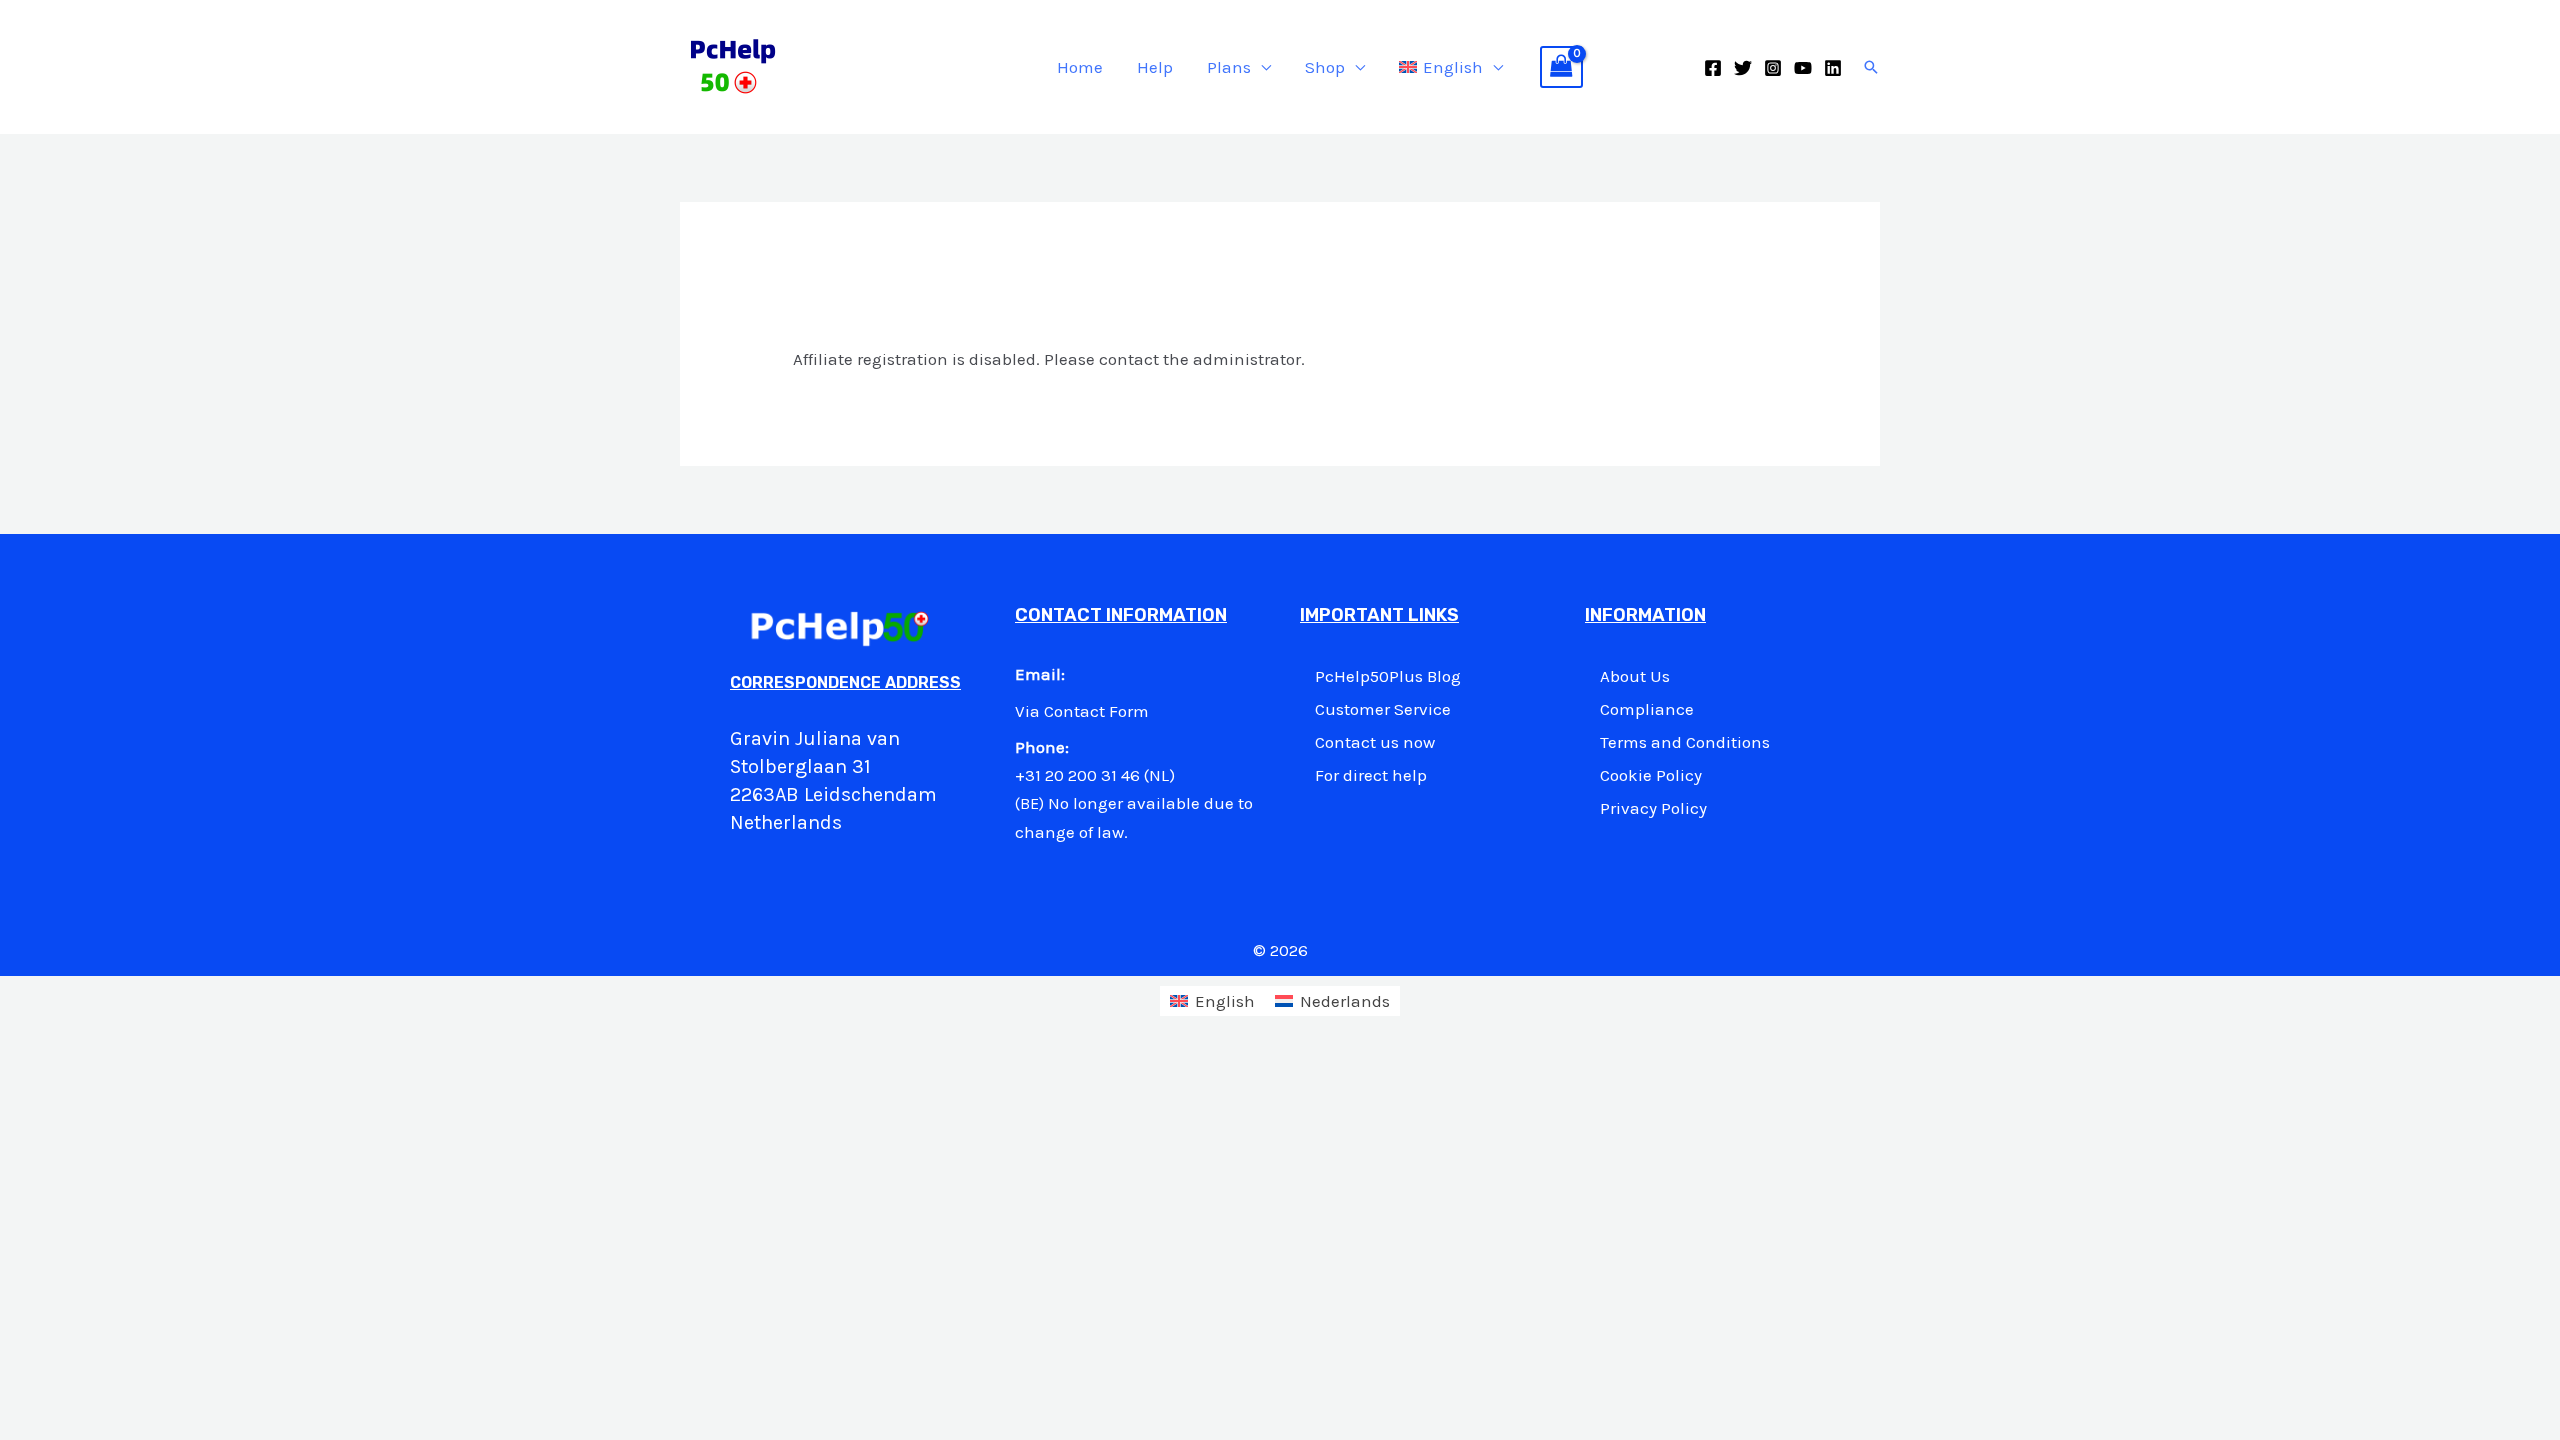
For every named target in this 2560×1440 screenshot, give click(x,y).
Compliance (1647, 709)
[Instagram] (1773, 68)
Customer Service (1383, 709)
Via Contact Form (1082, 711)
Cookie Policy (1651, 775)
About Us (1635, 676)
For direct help (1371, 775)
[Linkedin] (1833, 68)
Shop (1325, 67)
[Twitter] (1743, 68)
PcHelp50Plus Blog (1388, 676)
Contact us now (1375, 742)
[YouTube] (1803, 68)
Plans (1229, 67)
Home (1080, 67)
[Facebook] (1713, 68)
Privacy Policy (1653, 808)
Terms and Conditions (1685, 742)
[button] (1871, 67)
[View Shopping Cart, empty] (1562, 67)
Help (1155, 67)
